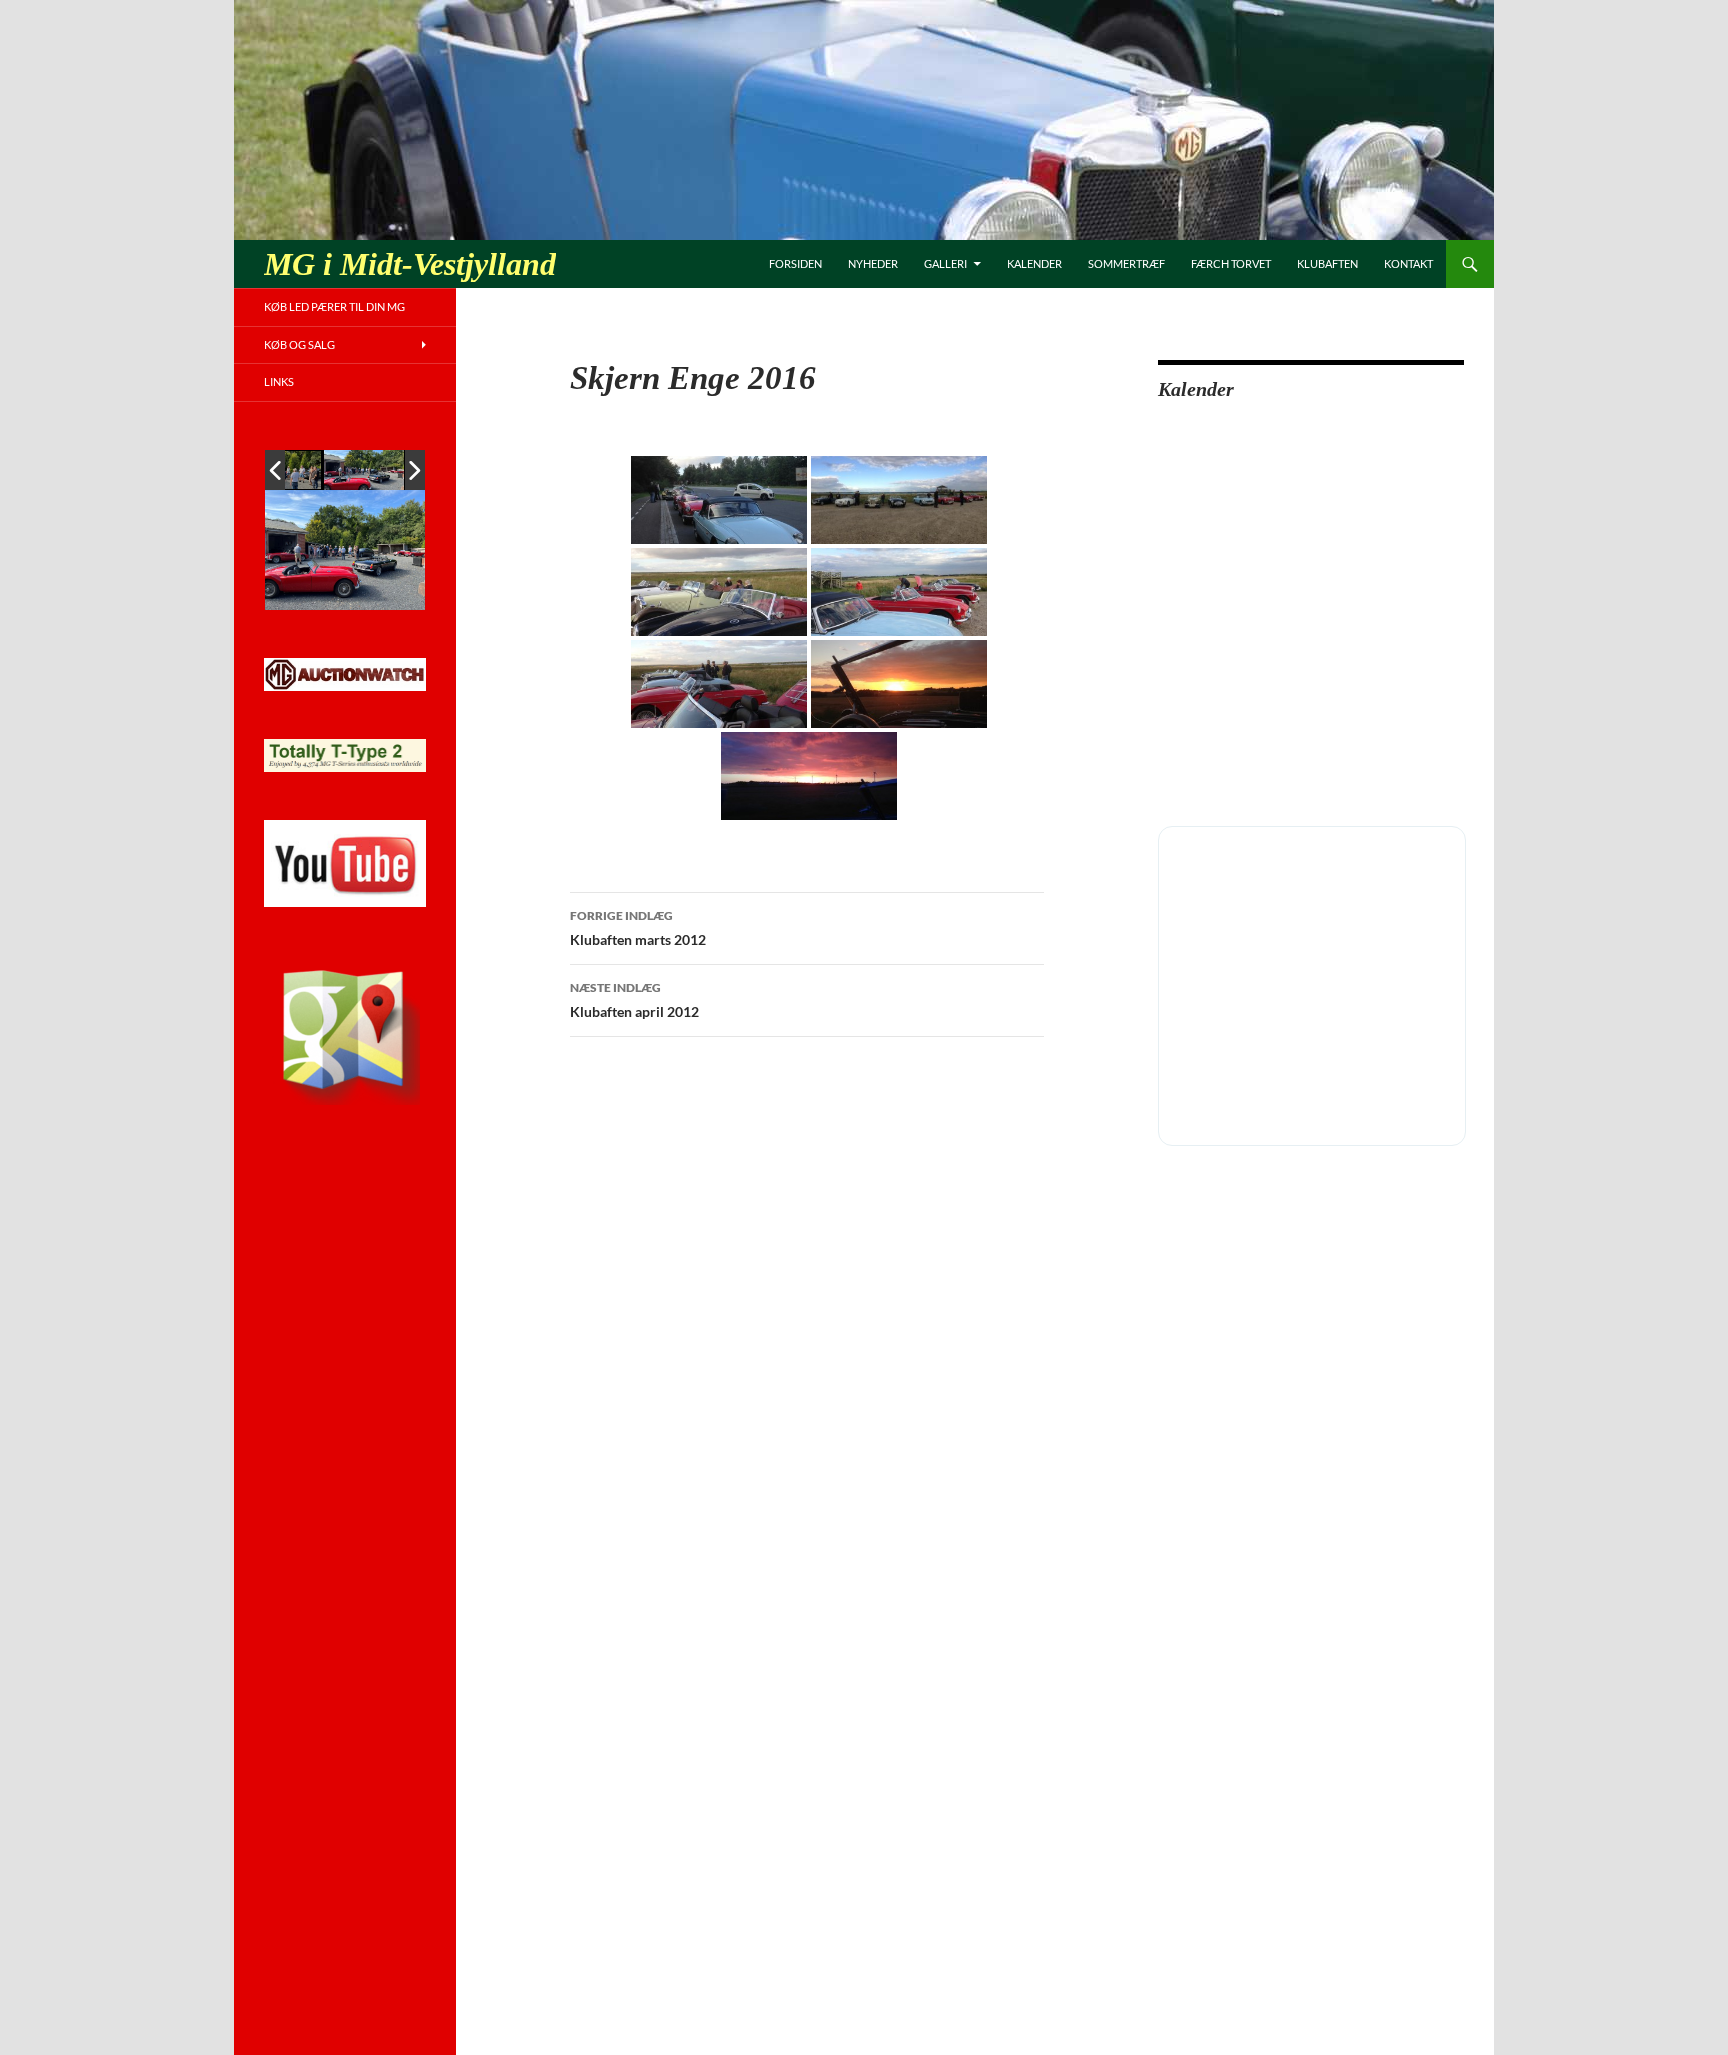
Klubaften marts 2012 (638, 928)
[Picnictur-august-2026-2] (364, 470)
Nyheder (873, 263)
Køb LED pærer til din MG (334, 306)
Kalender (1034, 263)
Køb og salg (299, 344)
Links (279, 381)
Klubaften (1327, 263)
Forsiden (795, 263)
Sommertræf (1126, 263)
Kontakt (1408, 263)
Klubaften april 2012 (634, 1000)
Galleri (945, 263)
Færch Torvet (1231, 263)
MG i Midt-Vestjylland (410, 264)
